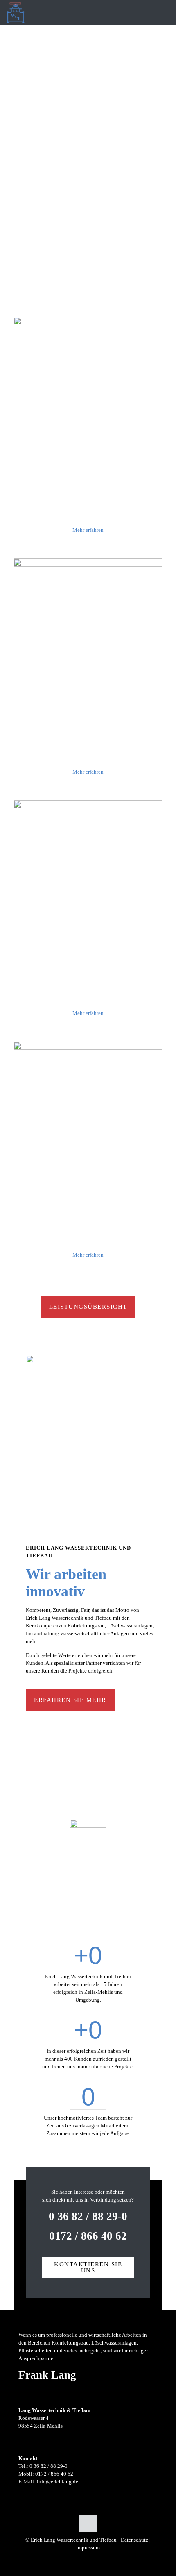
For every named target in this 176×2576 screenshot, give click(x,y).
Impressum (88, 2548)
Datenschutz (134, 2540)
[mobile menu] (165, 12)
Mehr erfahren (88, 530)
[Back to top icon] (88, 2523)
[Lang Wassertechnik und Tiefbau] (16, 12)
